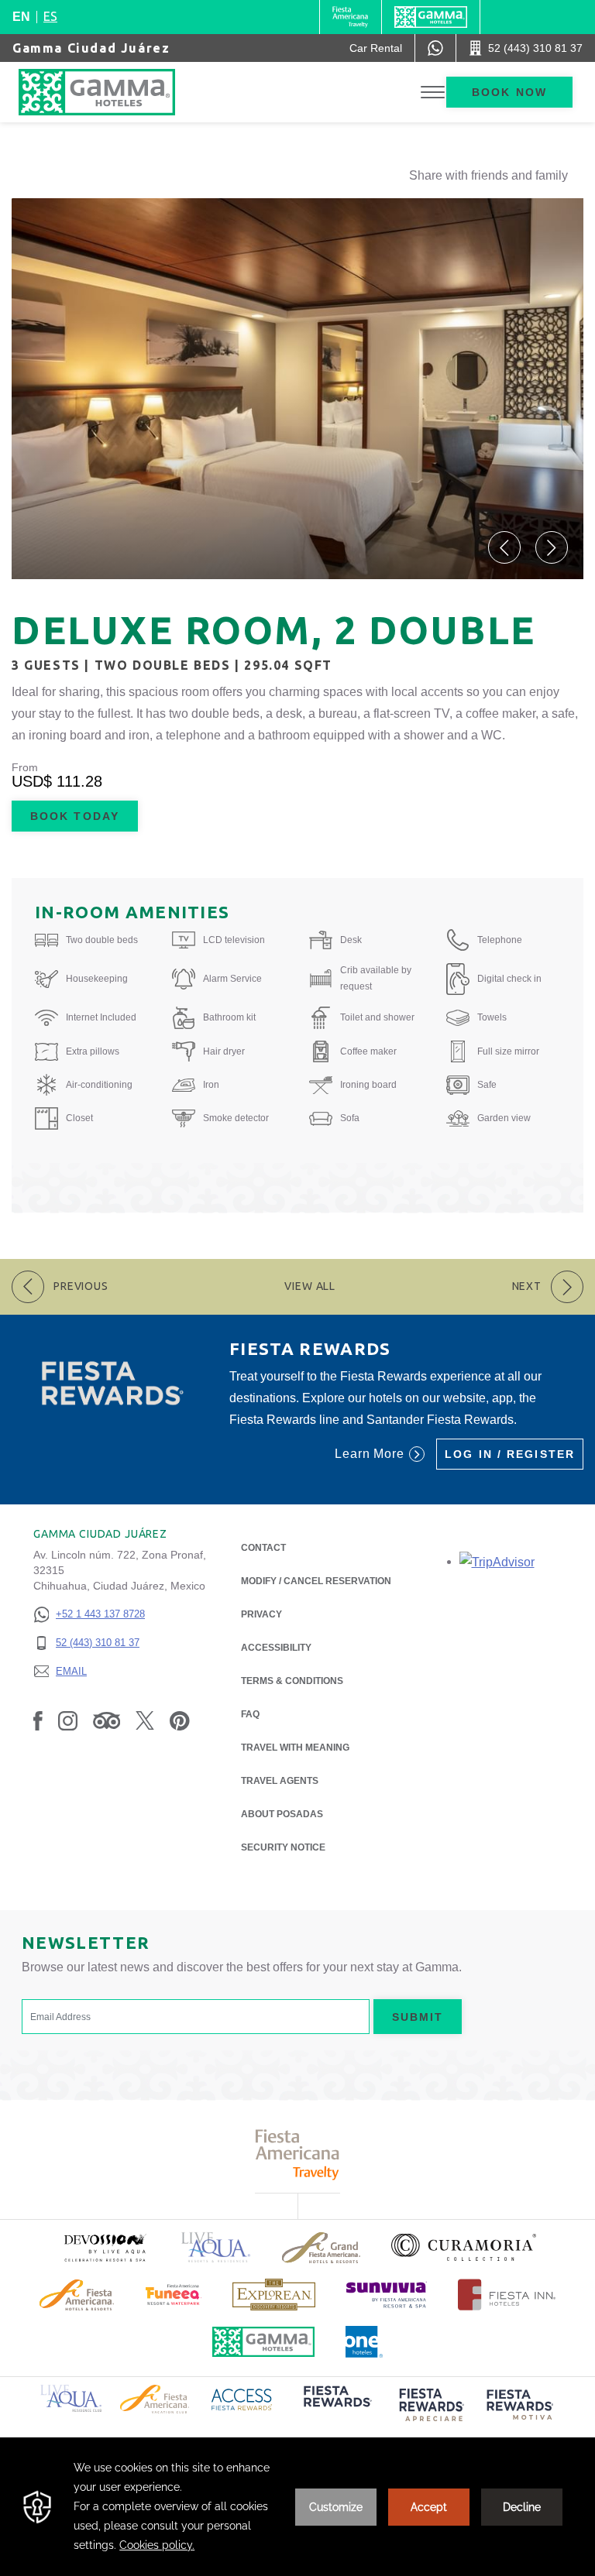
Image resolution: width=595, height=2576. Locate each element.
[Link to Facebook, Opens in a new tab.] (38, 1720)
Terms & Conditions (292, 1681)
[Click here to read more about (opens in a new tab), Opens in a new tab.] (105, 2247)
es (50, 16)
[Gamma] (431, 17)
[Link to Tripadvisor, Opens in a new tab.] (107, 1720)
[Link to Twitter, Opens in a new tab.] (145, 1720)
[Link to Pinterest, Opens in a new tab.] (180, 1720)
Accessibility (276, 1648)
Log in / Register (510, 1454)
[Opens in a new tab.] (497, 1561)
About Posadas (282, 1814)
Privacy (261, 1614)
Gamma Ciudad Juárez (91, 48)
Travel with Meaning (295, 1748)
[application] (297, 2507)
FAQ (250, 1714)
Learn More (370, 1454)
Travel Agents (280, 1781)
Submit (418, 2017)
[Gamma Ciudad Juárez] (112, 92)
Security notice (283, 1847)
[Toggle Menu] (433, 93)
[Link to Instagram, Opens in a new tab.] (68, 1720)
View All (310, 1286)
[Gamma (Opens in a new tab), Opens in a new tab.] (351, 17)
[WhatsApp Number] (435, 48)
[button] (504, 547)
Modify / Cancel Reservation (316, 1581)
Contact (263, 1548)
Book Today (75, 816)
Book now (509, 92)
